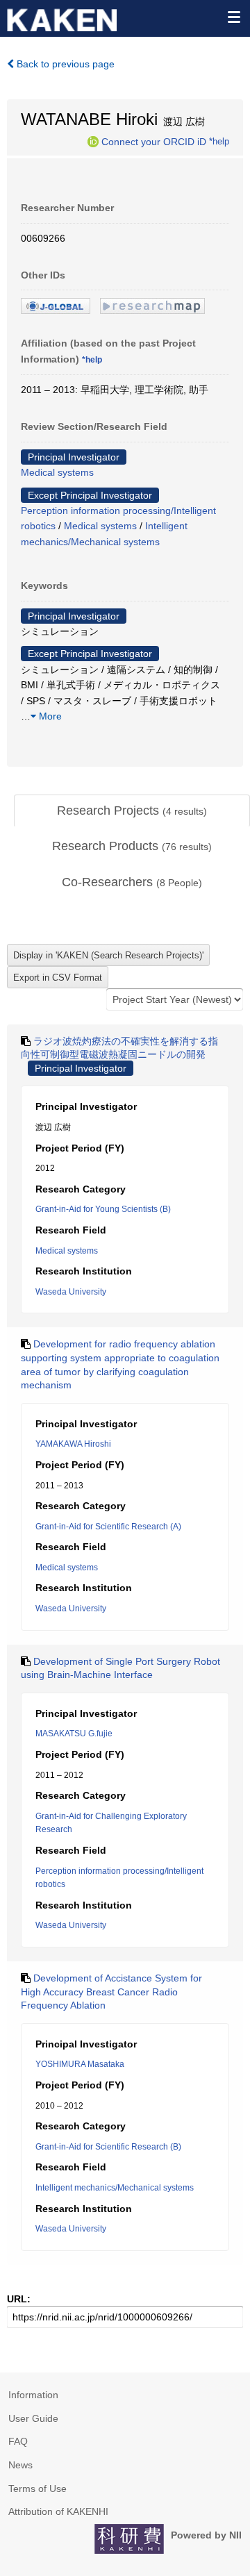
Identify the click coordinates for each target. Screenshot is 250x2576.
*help (219, 141)
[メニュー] (233, 17)
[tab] (132, 811)
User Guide (33, 2418)
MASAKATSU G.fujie (74, 1734)
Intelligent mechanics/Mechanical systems (115, 2188)
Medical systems (57, 472)
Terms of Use (37, 2488)
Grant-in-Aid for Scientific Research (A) (108, 1527)
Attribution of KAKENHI (58, 2511)
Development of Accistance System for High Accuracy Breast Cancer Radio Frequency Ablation (111, 1992)
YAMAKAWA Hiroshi (73, 1444)
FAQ (18, 2441)
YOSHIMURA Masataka (80, 2064)
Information (33, 2395)
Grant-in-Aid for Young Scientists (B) (103, 1209)
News (20, 2465)
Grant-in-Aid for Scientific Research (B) (108, 2147)
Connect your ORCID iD (154, 141)
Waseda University (71, 1292)
